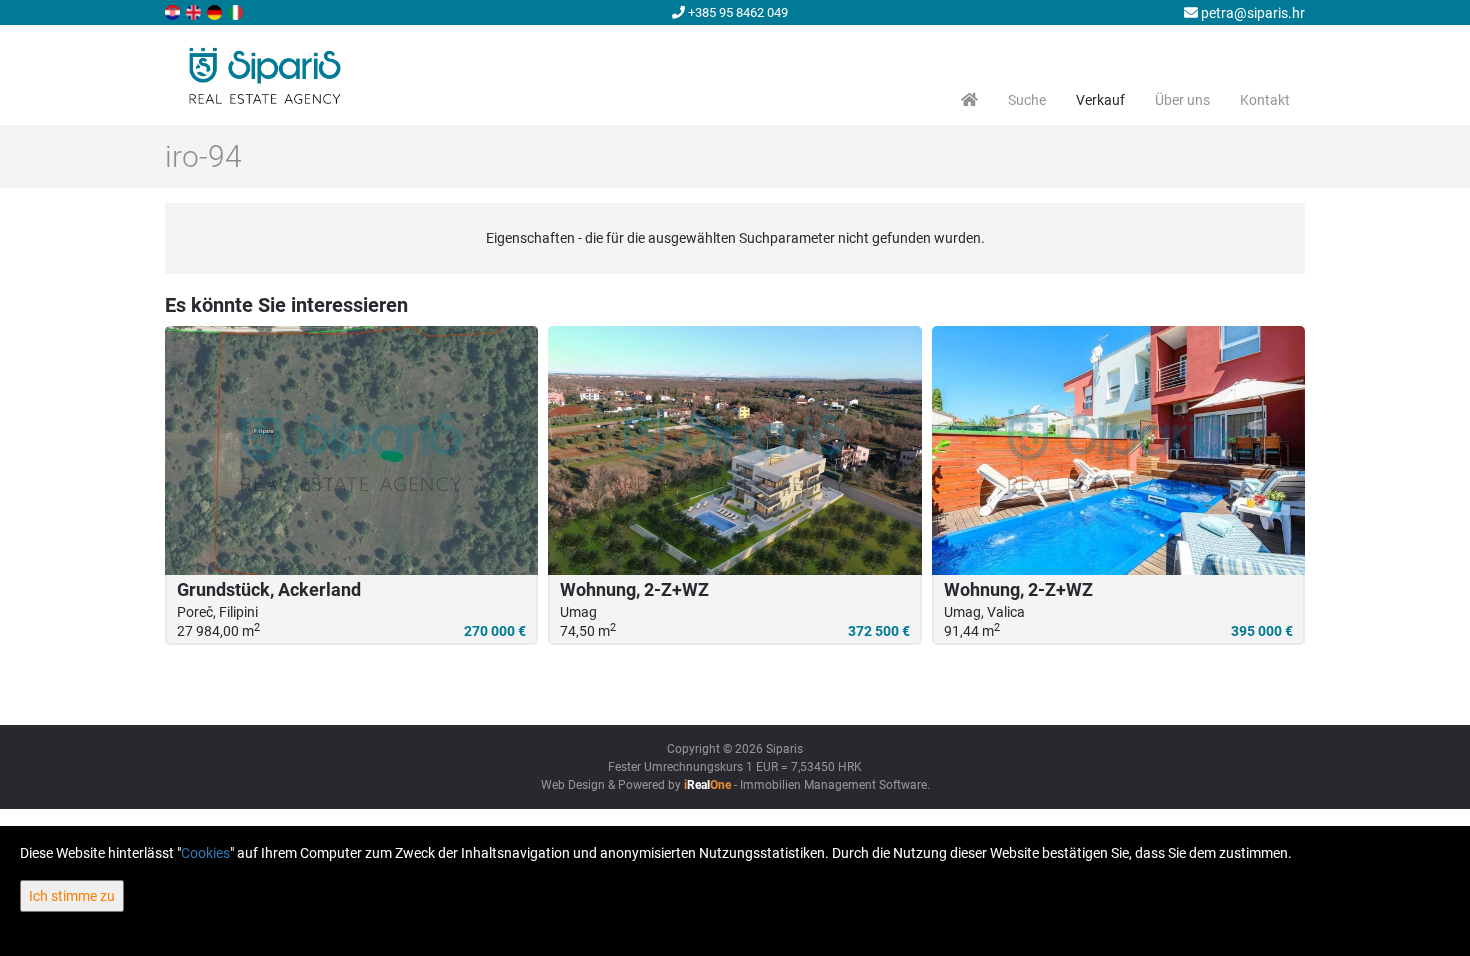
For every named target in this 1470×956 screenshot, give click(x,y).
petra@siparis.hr (1251, 13)
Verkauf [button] (1100, 100)
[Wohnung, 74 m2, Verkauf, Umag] (734, 450)
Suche (1027, 100)
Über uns (1182, 100)
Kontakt (1265, 100)
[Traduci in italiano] (237, 11)
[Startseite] (969, 100)
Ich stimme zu (72, 896)
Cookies (205, 853)
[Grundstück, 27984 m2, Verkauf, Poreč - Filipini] (351, 450)
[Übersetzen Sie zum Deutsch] (216, 11)
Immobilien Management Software (833, 785)
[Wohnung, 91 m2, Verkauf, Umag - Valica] (1118, 450)
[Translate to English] (195, 11)
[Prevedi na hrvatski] (174, 11)
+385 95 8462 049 (736, 12)
